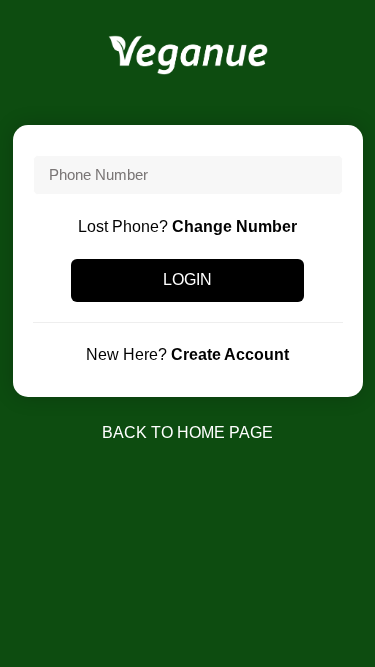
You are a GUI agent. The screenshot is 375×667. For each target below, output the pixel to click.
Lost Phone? (187, 226)
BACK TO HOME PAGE (187, 432)
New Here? (187, 354)
